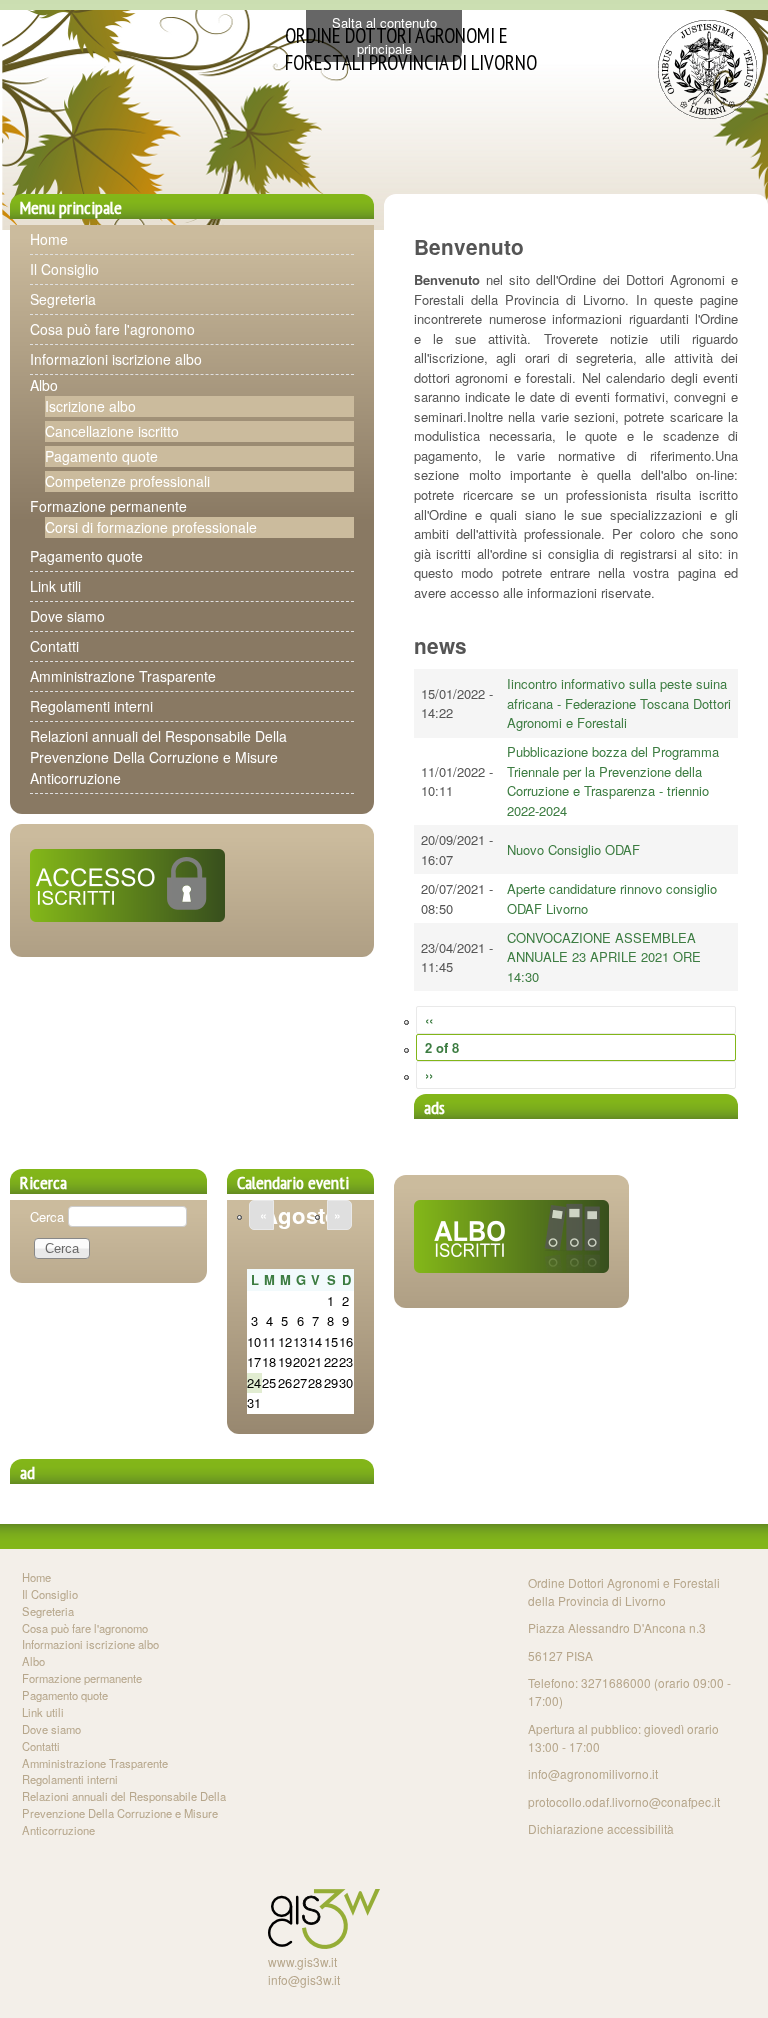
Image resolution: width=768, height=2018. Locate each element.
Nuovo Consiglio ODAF (573, 849)
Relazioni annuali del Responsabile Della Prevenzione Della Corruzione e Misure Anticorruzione (158, 757)
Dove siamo (67, 616)
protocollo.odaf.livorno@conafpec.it (624, 1801)
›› (429, 1074)
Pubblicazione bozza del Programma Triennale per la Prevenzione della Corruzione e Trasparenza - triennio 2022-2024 (613, 781)
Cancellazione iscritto (112, 431)
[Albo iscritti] (511, 1267)
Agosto (300, 1215)
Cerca (49, 1215)
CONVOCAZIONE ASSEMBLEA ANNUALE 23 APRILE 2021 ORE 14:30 (604, 957)
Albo (44, 385)
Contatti (54, 646)
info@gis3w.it (304, 1979)
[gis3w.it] (324, 1943)
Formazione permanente (108, 506)
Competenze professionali (127, 481)
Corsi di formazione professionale (151, 527)
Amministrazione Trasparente (123, 676)
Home (49, 239)
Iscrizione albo (90, 406)
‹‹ (429, 1019)
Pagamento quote (101, 456)
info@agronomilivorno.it (593, 1773)
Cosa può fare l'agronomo (112, 329)
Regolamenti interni (91, 706)
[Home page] (708, 113)
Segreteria (63, 299)
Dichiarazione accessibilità (601, 1828)
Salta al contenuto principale (384, 35)
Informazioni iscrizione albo (116, 359)
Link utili (55, 586)
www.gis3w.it (302, 1961)
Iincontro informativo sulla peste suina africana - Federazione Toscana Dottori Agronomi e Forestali (619, 703)
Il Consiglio (64, 269)
